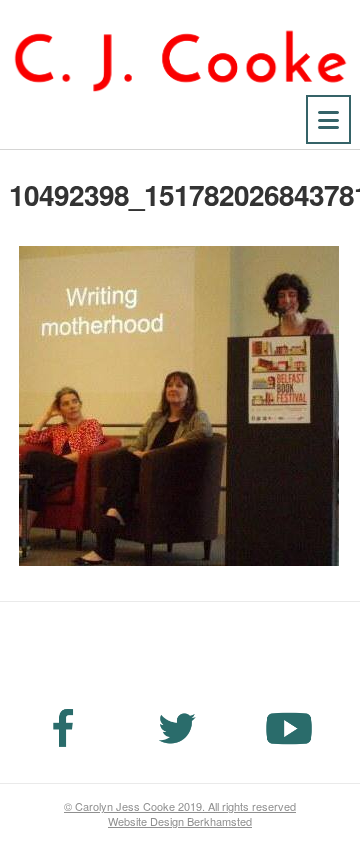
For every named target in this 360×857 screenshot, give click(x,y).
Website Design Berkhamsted (180, 821)
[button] (328, 119)
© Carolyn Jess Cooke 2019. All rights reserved (180, 806)
